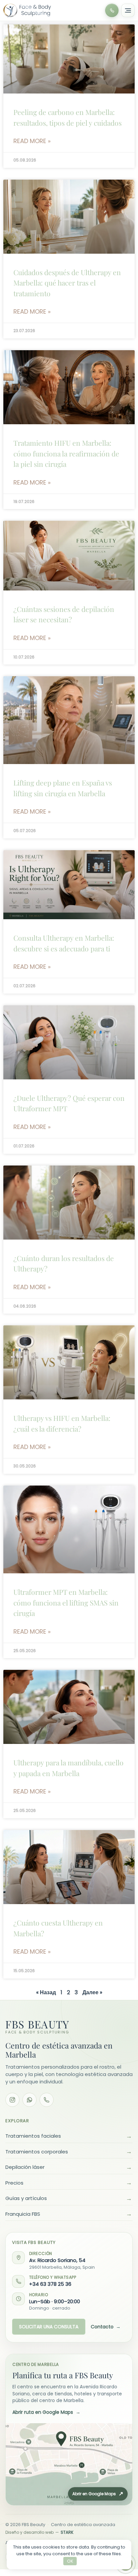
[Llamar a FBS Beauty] (112, 10)
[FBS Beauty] (27, 11)
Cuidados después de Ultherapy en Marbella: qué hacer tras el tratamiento (67, 283)
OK (70, 2561)
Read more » (32, 141)
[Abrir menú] (128, 10)
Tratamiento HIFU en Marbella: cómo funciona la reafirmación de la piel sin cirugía (66, 453)
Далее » (92, 1992)
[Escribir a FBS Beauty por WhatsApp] (29, 2100)
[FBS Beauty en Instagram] (12, 2100)
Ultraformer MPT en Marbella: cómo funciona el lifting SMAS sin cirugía (66, 1602)
